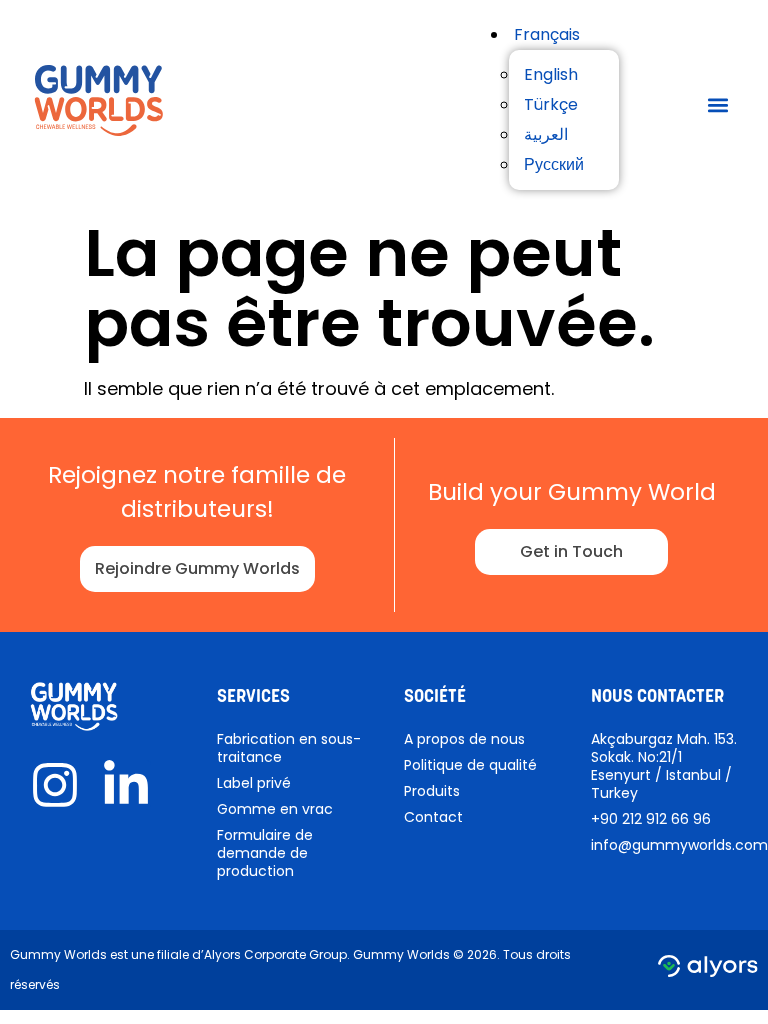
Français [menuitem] (547, 34)
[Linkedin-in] (126, 785)
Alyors (222, 954)
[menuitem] (547, 34)
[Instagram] (55, 785)
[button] (717, 105)
